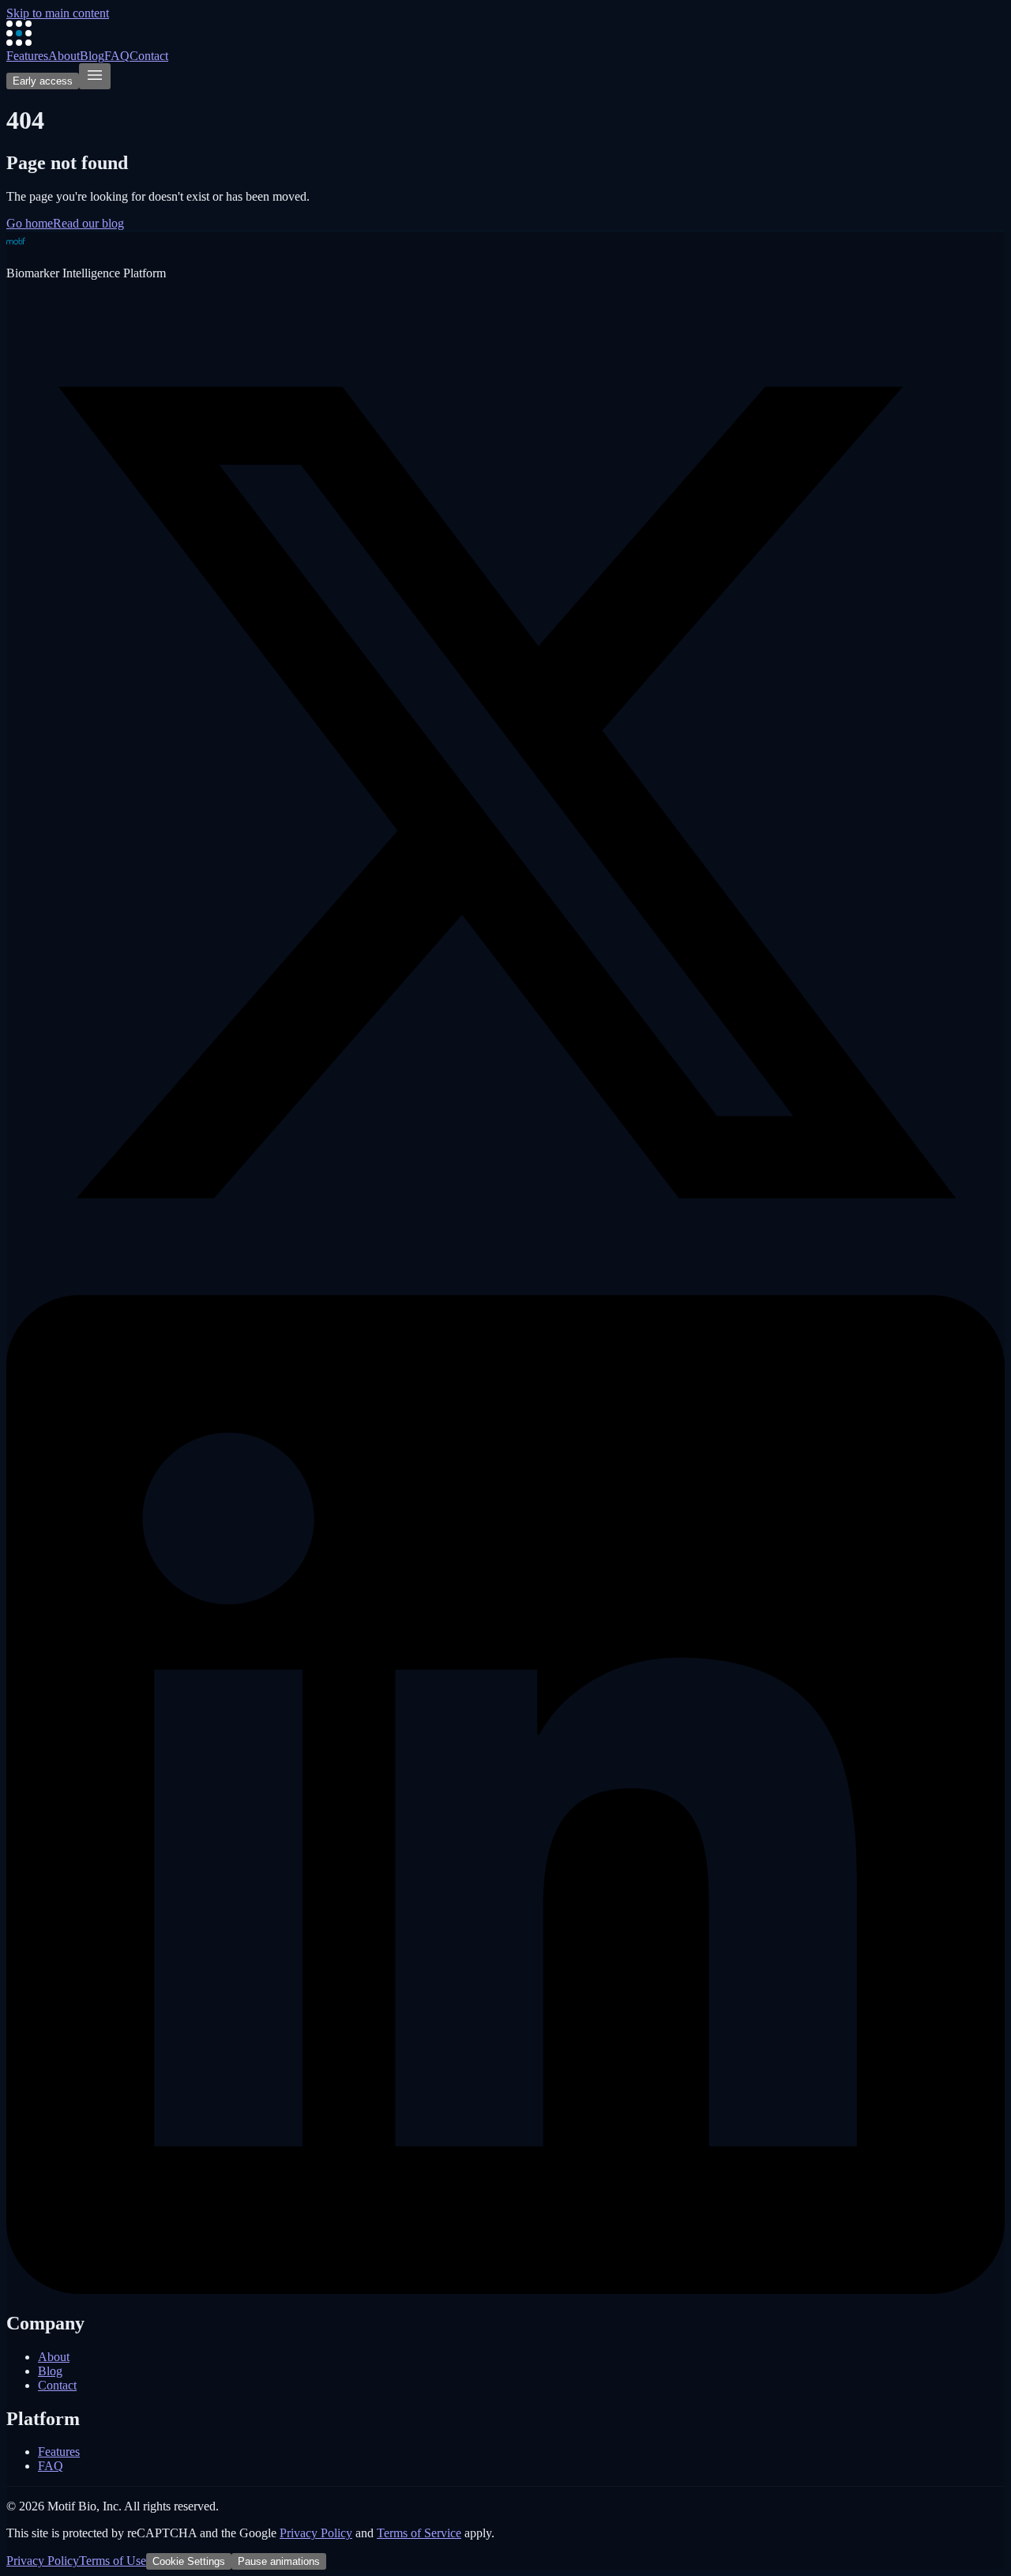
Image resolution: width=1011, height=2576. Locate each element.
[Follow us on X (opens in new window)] (505, 1288)
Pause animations (279, 2561)
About (64, 56)
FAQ (117, 56)
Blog (92, 56)
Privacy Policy (316, 2533)
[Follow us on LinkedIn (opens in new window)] (505, 2290)
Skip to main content (58, 13)
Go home (30, 223)
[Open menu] (95, 76)
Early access (43, 81)
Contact (149, 56)
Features (27, 56)
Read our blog (88, 223)
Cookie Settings (189, 2561)
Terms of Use (113, 2561)
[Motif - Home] (19, 41)
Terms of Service (419, 2533)
